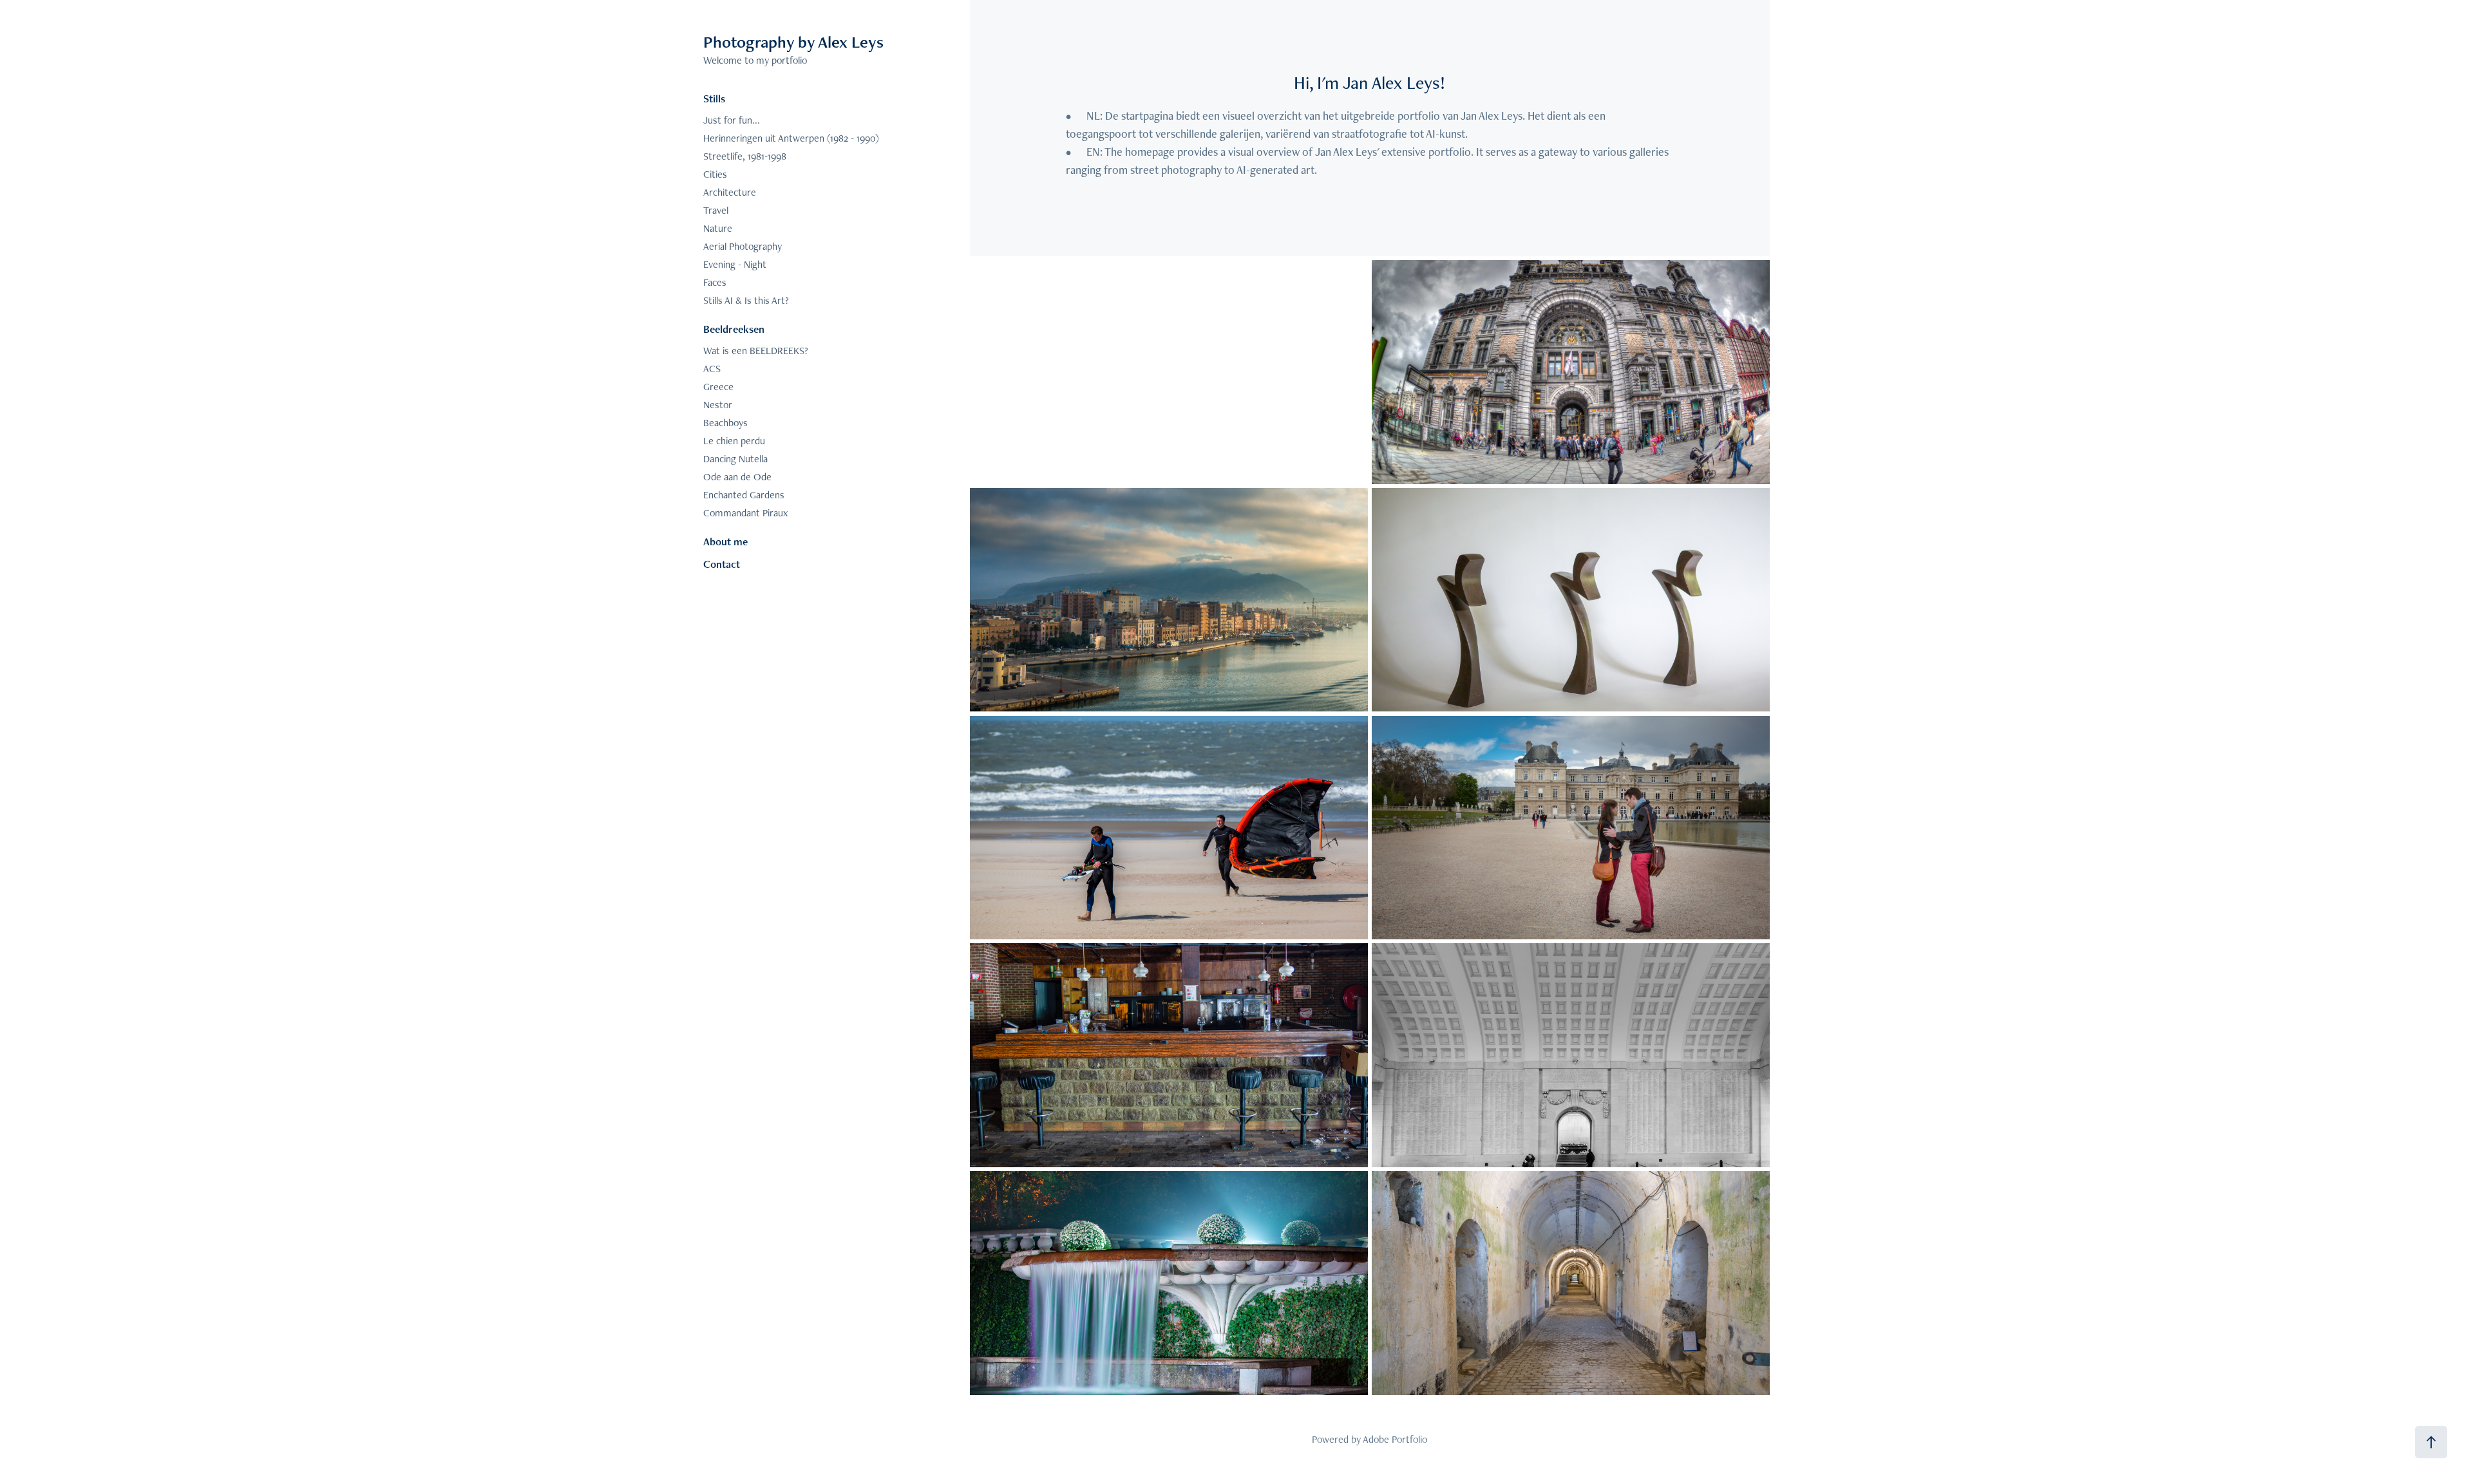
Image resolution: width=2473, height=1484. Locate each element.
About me (725, 541)
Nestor (718, 405)
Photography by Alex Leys (793, 42)
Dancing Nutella (735, 459)
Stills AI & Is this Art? (746, 300)
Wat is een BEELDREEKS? (756, 351)
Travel (716, 210)
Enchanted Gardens (744, 495)
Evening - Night (735, 264)
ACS (712, 369)
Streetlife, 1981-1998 (745, 156)
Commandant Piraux (745, 513)
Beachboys (725, 423)
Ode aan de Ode (737, 477)
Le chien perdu (734, 441)
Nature (718, 228)
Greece (718, 387)
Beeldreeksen (734, 329)
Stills (714, 99)
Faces (715, 282)
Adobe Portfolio (1395, 1439)
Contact (722, 564)
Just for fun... (732, 120)
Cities (715, 174)
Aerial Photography (743, 246)
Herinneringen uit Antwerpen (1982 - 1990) (791, 138)
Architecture (730, 192)
